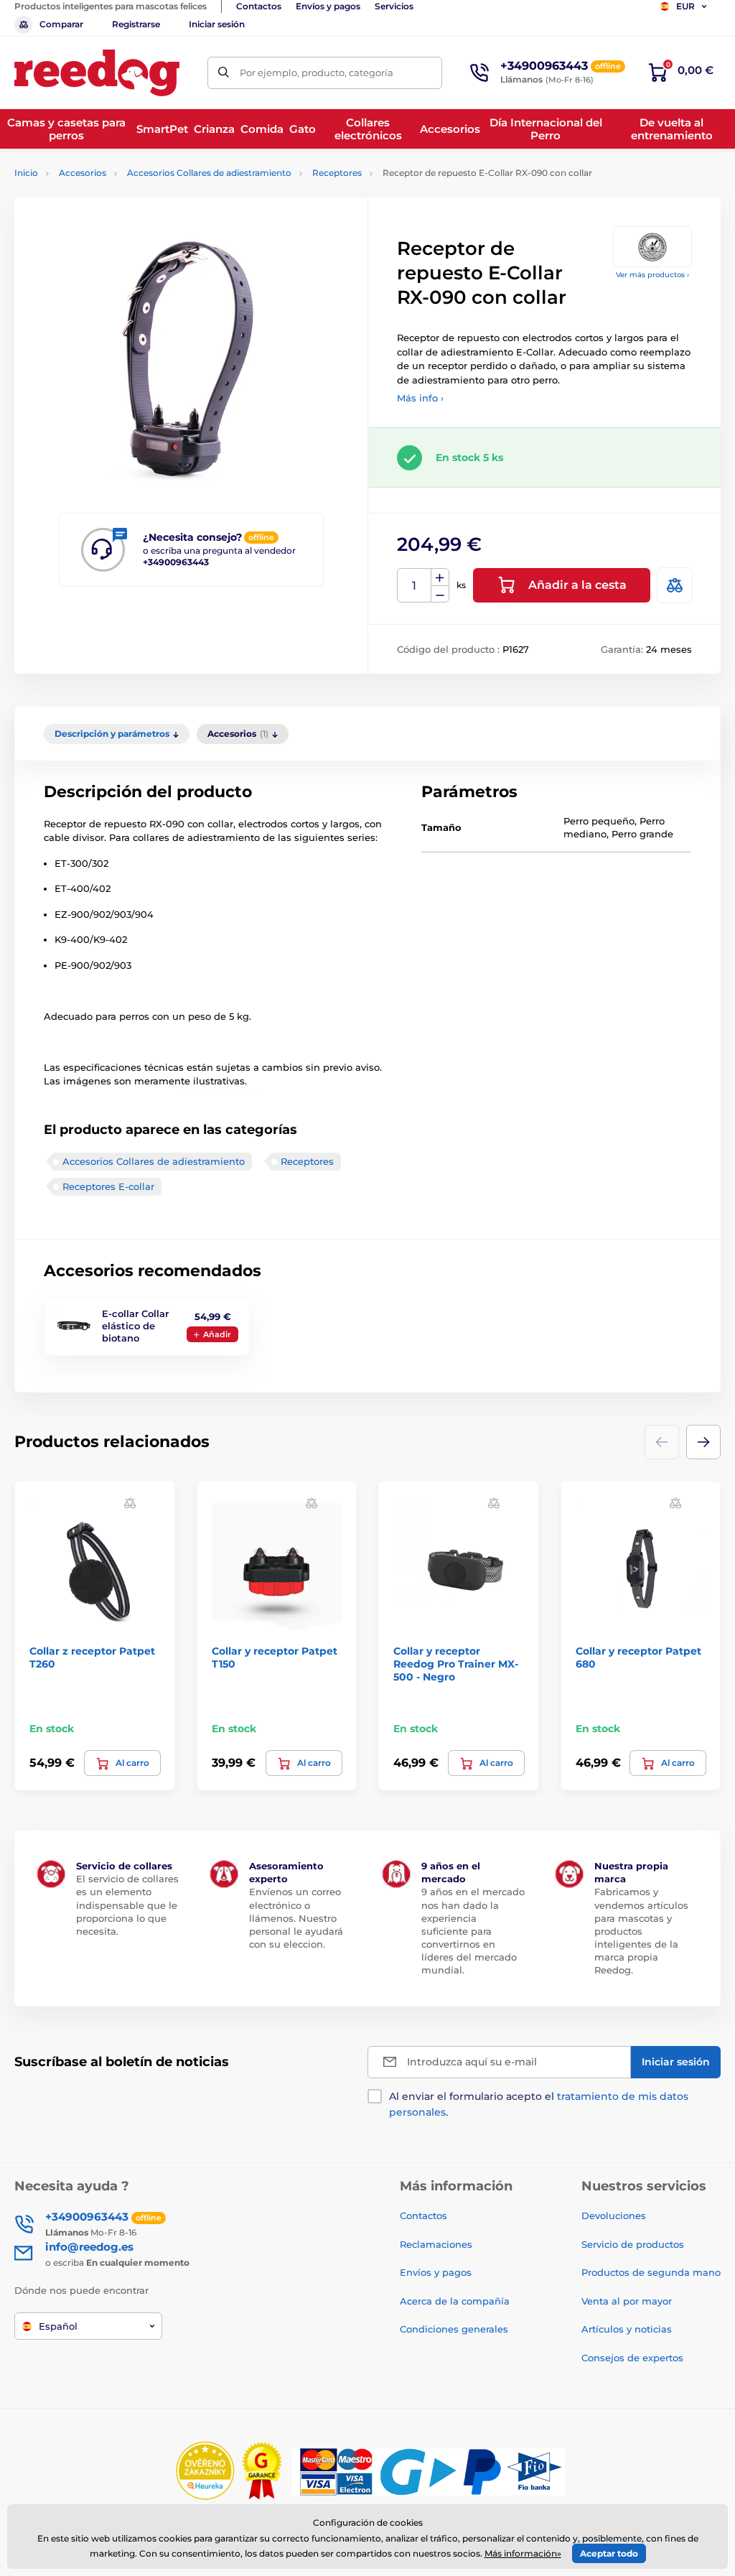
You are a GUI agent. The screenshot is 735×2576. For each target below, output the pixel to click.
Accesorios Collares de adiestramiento (209, 173)
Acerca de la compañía (455, 2301)
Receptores (337, 173)
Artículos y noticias (627, 2329)
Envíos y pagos (328, 6)
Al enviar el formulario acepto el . (539, 2104)
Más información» (523, 2553)
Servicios (394, 6)
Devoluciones (614, 2215)
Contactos (259, 6)
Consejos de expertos (632, 2358)
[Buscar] (224, 73)
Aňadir (217, 1334)
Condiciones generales (454, 2329)
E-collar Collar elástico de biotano (135, 1326)
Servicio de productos (633, 2244)
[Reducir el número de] (440, 594)
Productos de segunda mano (651, 2272)
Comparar (61, 24)
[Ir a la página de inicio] (97, 73)
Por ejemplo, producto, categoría (317, 73)
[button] (703, 1442)
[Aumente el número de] (440, 577)
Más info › (420, 398)
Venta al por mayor (627, 2301)
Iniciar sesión (217, 24)
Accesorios (83, 173)
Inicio (26, 173)
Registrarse (136, 24)
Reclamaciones (436, 2244)
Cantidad (415, 586)
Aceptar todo (609, 2553)
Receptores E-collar (108, 1186)
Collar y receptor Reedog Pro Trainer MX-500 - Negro (456, 1664)
